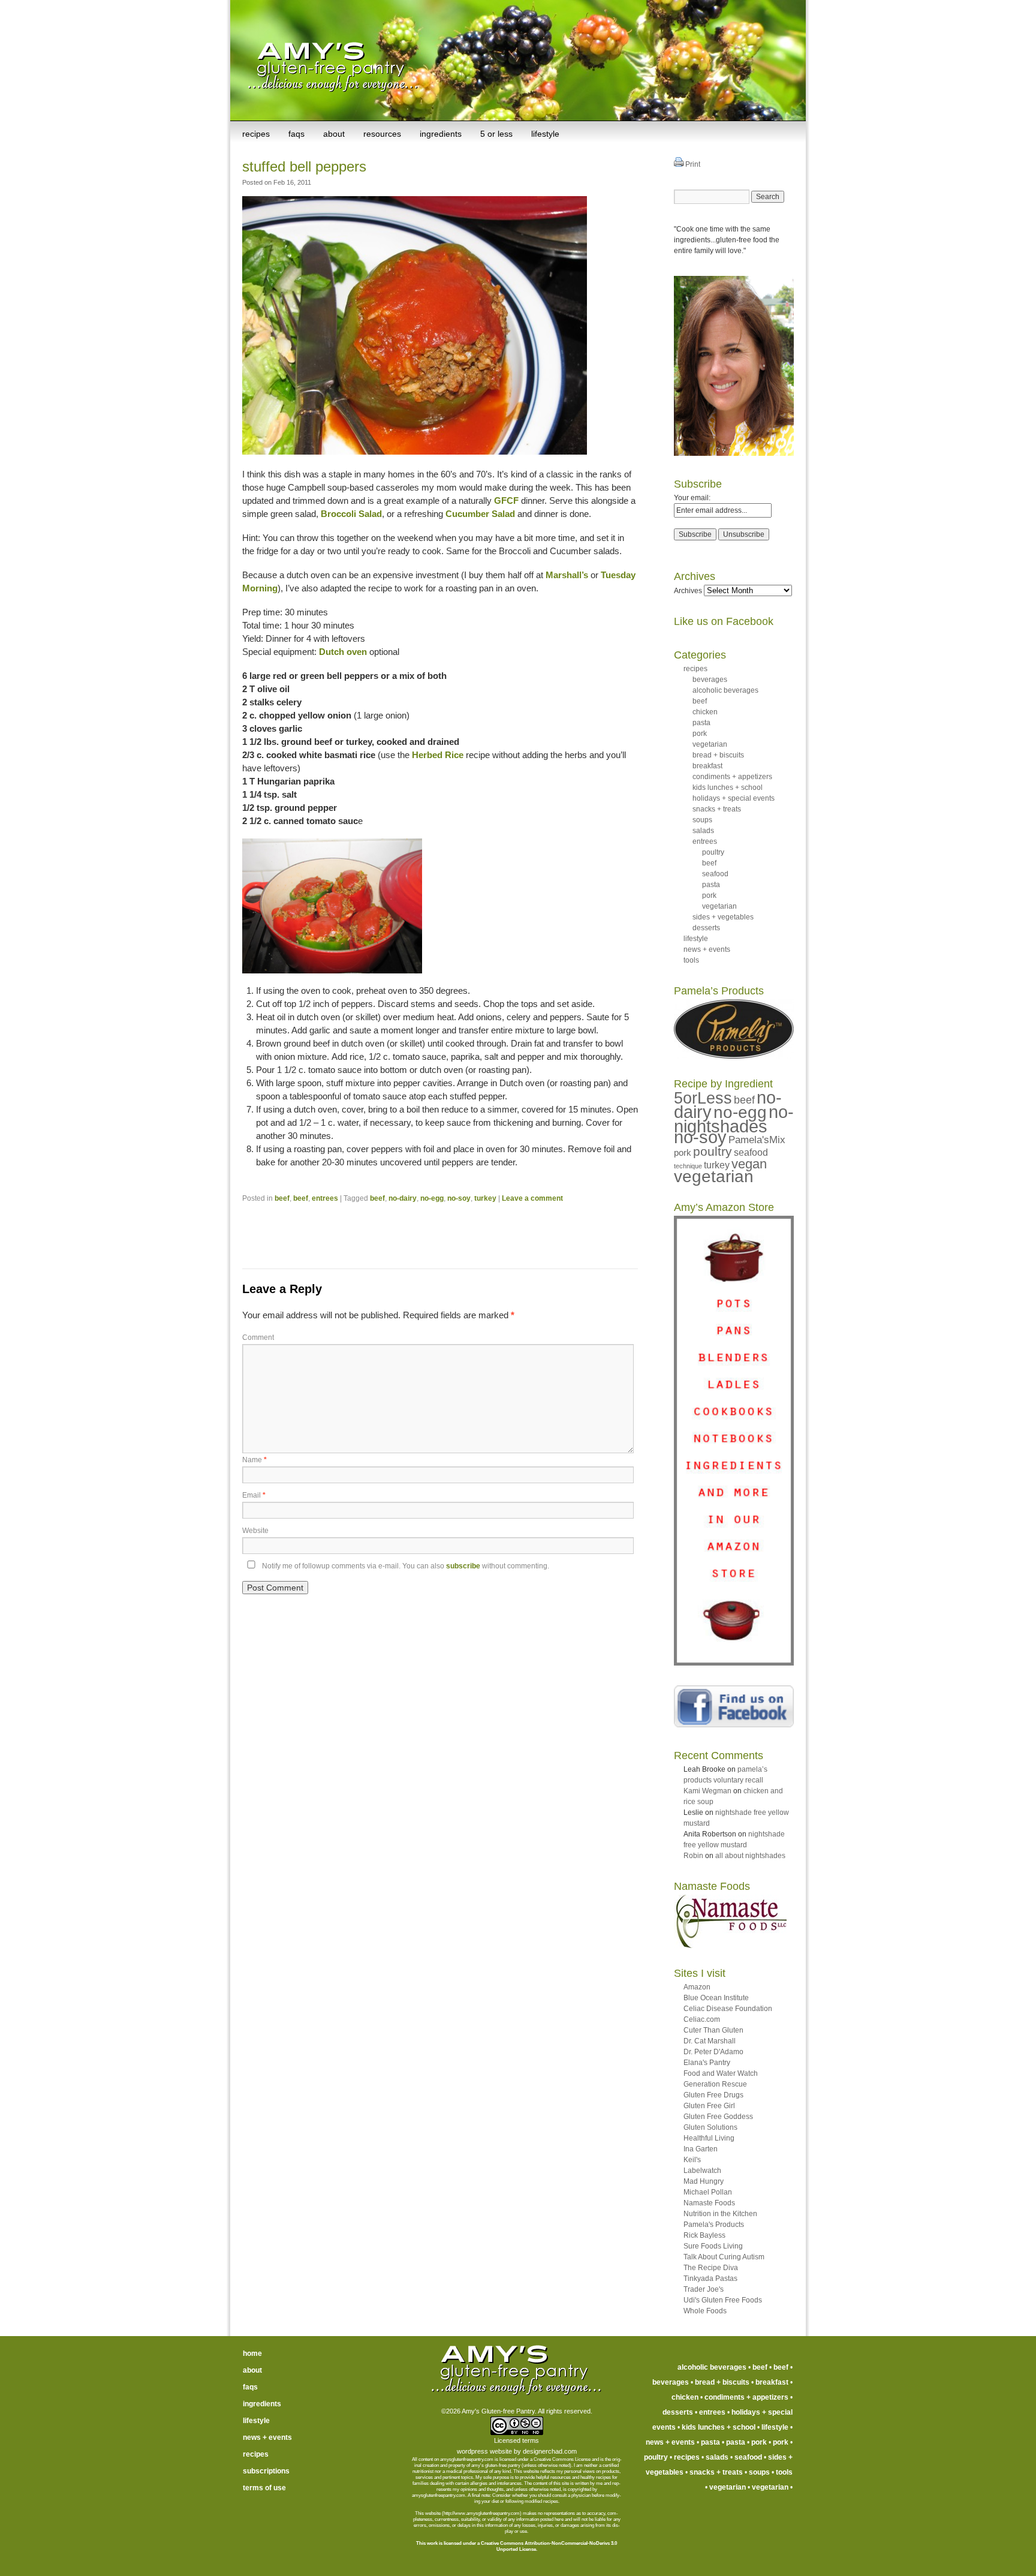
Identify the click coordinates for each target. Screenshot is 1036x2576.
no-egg (432, 1198)
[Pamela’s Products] (734, 1056)
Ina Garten (701, 2149)
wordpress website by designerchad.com (517, 2451)
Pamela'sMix (757, 1140)
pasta (701, 723)
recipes (256, 134)
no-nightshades (734, 1119)
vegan (749, 1164)
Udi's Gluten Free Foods (723, 2300)
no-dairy (403, 1198)
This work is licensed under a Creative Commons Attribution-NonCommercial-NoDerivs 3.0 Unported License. (517, 2546)
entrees (325, 1198)
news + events (707, 949)
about (334, 134)
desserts (706, 928)
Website (255, 1531)
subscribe (463, 1566)
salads (703, 831)
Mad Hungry (704, 2181)
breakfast (707, 766)
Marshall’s (567, 575)
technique (688, 1166)
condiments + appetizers (732, 777)
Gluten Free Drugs (713, 2095)
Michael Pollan (708, 2192)
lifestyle (545, 134)
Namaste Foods (709, 2203)
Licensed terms (517, 2440)
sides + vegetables (723, 917)
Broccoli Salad (351, 514)
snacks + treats (717, 809)
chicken (705, 712)
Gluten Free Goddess (718, 2117)
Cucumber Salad (480, 514)
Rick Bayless (704, 2235)
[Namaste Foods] (730, 1946)
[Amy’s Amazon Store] (734, 1663)
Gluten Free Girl (709, 2106)
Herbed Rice (438, 755)
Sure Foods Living (713, 2246)
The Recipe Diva (711, 2268)
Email (254, 1495)
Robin (693, 1856)
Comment (258, 1337)
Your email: (692, 498)
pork (700, 734)
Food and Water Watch (721, 2073)
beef (282, 1198)
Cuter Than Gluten (713, 2030)
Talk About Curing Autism (724, 2257)
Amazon (697, 1987)
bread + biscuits (718, 755)
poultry (713, 852)
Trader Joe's (704, 2289)
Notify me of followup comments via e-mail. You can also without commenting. (405, 1566)
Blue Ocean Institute (716, 1998)
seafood (715, 874)
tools (691, 960)
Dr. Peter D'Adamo (713, 2052)
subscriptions (266, 2471)
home (252, 2353)
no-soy (459, 1198)
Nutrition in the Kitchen (720, 2214)
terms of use (264, 2488)
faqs (296, 134)
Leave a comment (532, 1198)
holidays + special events (734, 798)
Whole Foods (705, 2311)
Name (255, 1460)
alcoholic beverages (725, 690)
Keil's (692, 2160)
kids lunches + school (728, 787)
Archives (688, 591)
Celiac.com (702, 2019)
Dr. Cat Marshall (710, 2041)
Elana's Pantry (707, 2063)
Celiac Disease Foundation (728, 2009)
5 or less (496, 134)
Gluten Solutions (710, 2127)
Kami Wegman (707, 1791)
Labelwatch (702, 2171)
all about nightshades (750, 1856)
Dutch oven (343, 652)
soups (702, 820)
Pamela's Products (714, 2225)
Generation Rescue (715, 2084)
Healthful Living (709, 2138)
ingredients (441, 134)
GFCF (506, 501)
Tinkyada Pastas (710, 2279)
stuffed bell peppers (304, 166)
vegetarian (710, 744)
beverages (710, 680)
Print (692, 164)
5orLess (703, 1098)
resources (382, 134)
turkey (485, 1198)
